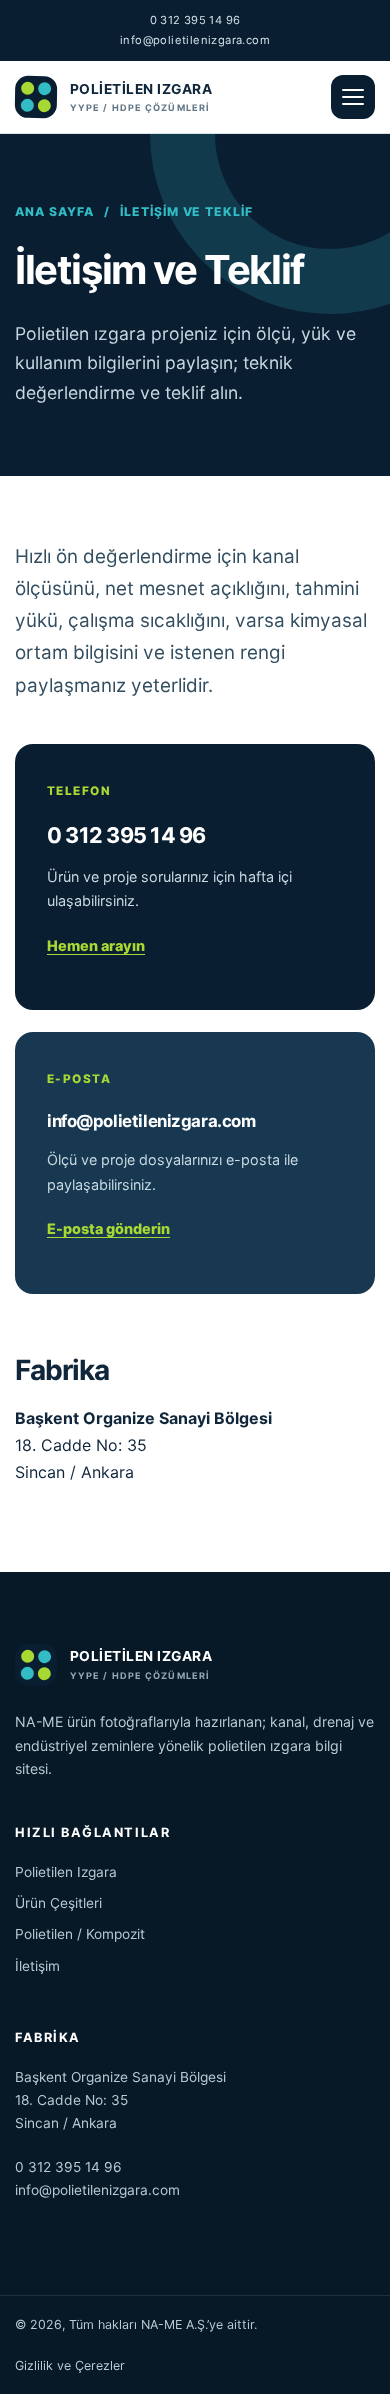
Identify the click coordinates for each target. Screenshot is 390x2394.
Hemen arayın (96, 945)
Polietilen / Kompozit (80, 1934)
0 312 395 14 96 (195, 20)
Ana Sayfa (54, 211)
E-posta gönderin (108, 1228)
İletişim (37, 1966)
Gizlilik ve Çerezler (70, 2365)
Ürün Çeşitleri (58, 1903)
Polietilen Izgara (66, 1872)
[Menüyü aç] (353, 97)
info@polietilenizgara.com (195, 40)
